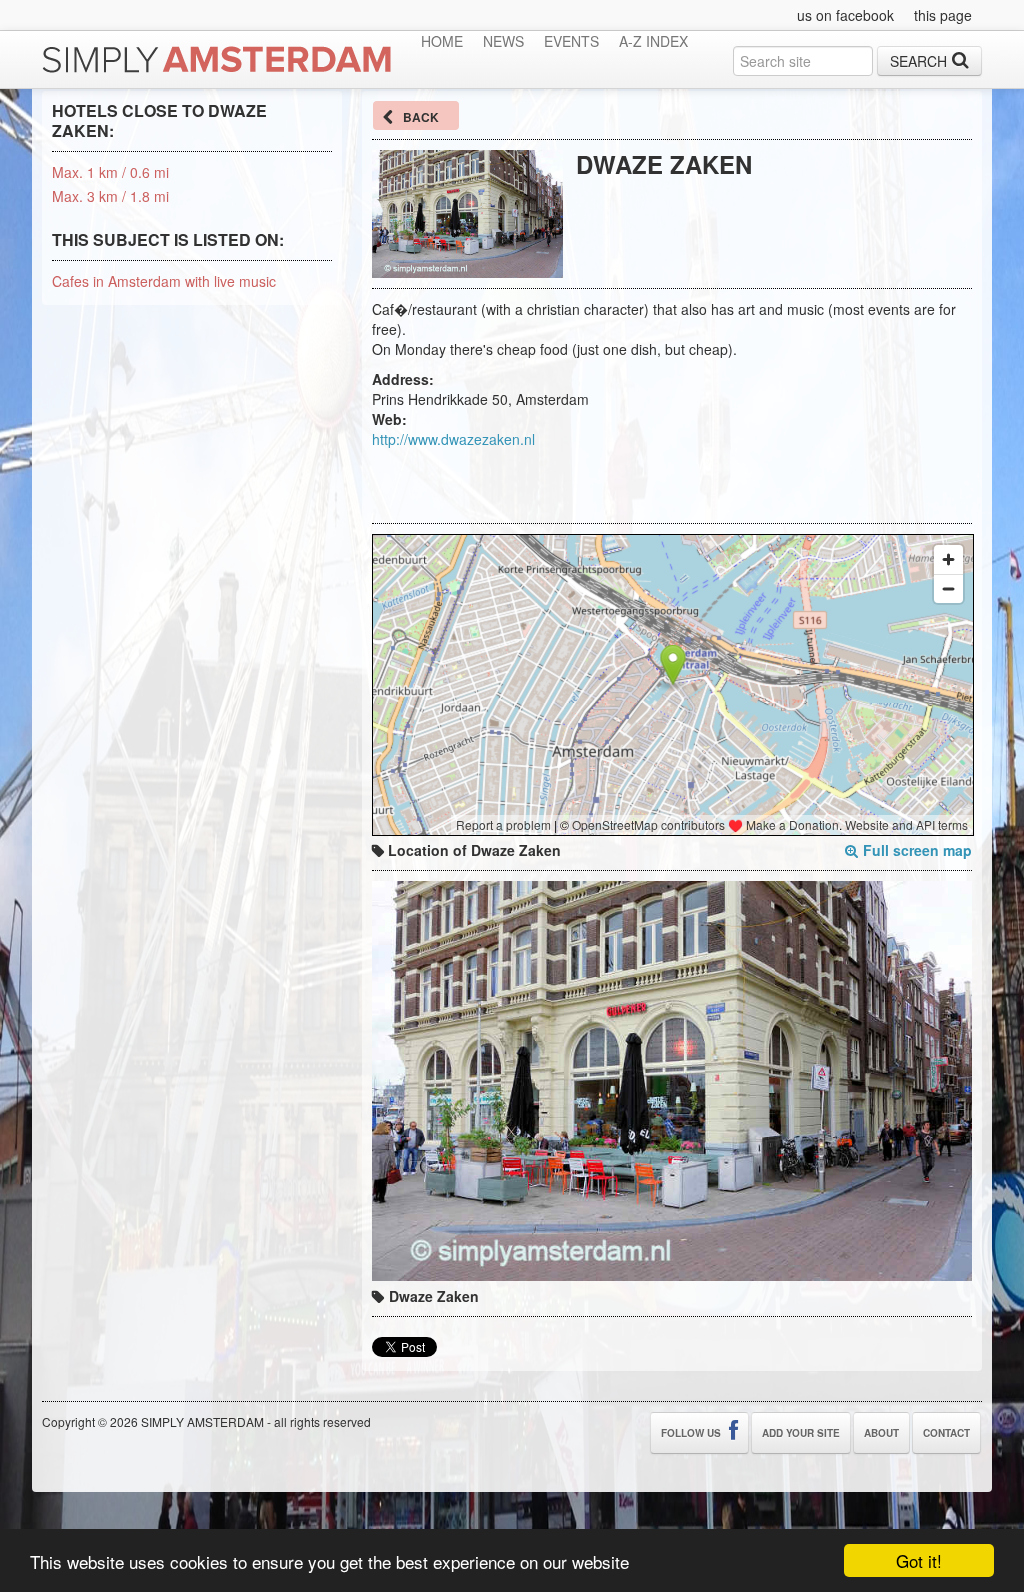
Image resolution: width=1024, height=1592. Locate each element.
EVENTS (571, 41)
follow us (692, 1433)
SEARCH (918, 61)
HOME (442, 41)
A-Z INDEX (653, 41)
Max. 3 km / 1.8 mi (110, 196)
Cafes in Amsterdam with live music (164, 281)
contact (946, 1433)
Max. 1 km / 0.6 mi (110, 172)
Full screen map (917, 850)
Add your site (801, 1433)
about (881, 1433)
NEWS (503, 41)
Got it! (919, 1560)
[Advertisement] (606, 479)
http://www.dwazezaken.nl (453, 439)
